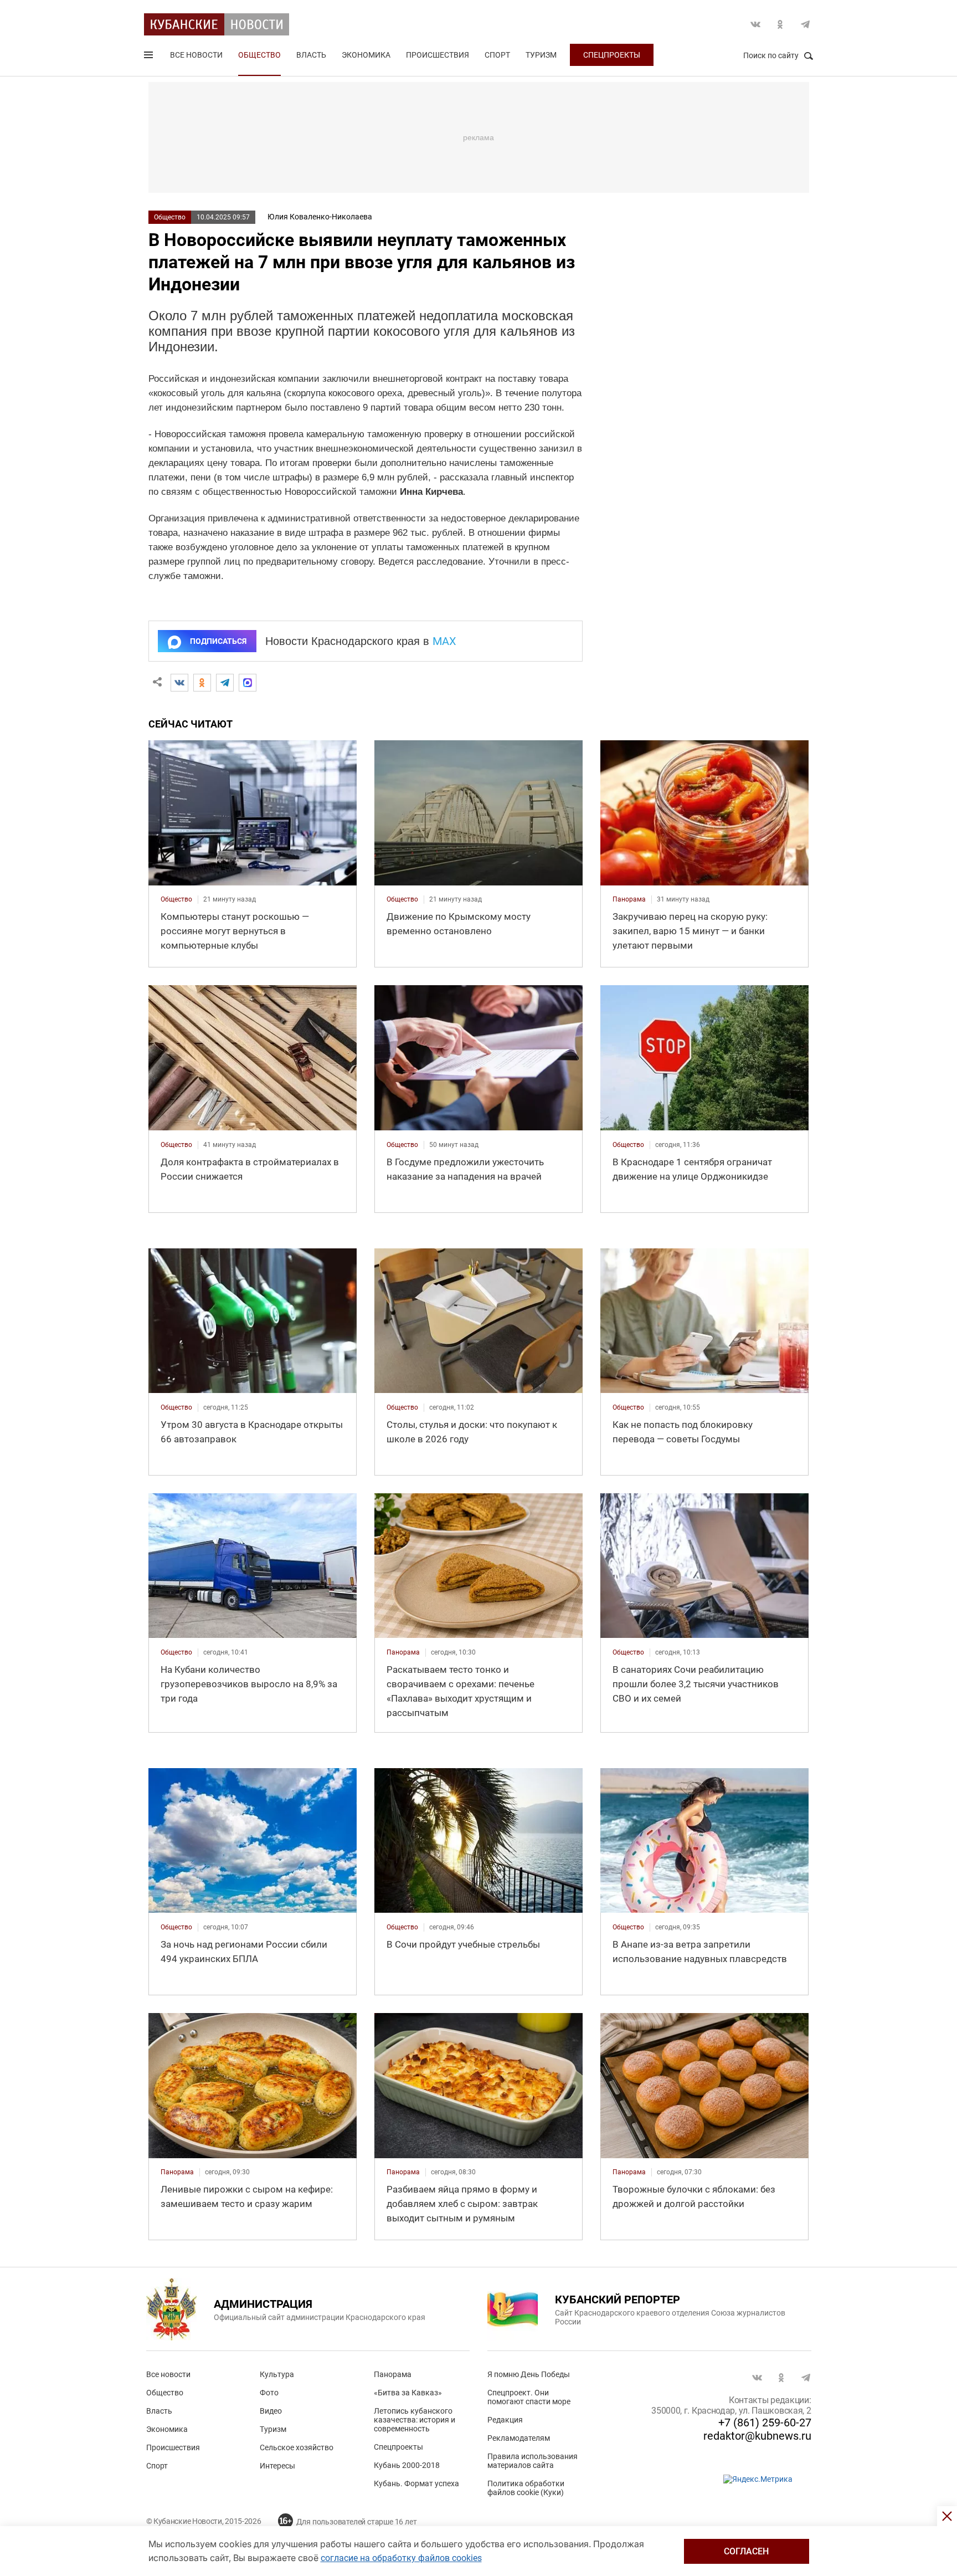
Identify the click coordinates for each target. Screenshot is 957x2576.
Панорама (393, 2374)
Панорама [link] (629, 899)
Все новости (196, 55)
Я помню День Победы (529, 2374)
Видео (271, 2411)
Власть (311, 55)
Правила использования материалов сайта (532, 2461)
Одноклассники (780, 24)
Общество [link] (176, 899)
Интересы (277, 2466)
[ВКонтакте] (179, 683)
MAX (444, 641)
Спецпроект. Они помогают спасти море (529, 2397)
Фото (269, 2393)
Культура (277, 2374)
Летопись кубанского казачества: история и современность (415, 2420)
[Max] (248, 683)
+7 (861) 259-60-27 (765, 2423)
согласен (746, 2551)
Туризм (541, 55)
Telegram (805, 24)
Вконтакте (755, 24)
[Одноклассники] (202, 683)
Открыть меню (150, 57)
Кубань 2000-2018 (407, 2465)
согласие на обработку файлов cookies (401, 2558)
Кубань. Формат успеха (416, 2483)
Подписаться (218, 641)
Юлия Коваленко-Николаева (320, 217)
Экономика (366, 55)
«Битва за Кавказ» (408, 2393)
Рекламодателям (519, 2438)
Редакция (505, 2420)
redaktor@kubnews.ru (757, 2436)
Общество (259, 55)
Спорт (497, 55)
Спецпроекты (612, 55)
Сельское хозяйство (297, 2447)
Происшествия (438, 55)
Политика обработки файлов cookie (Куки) (526, 2488)
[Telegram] (225, 683)
